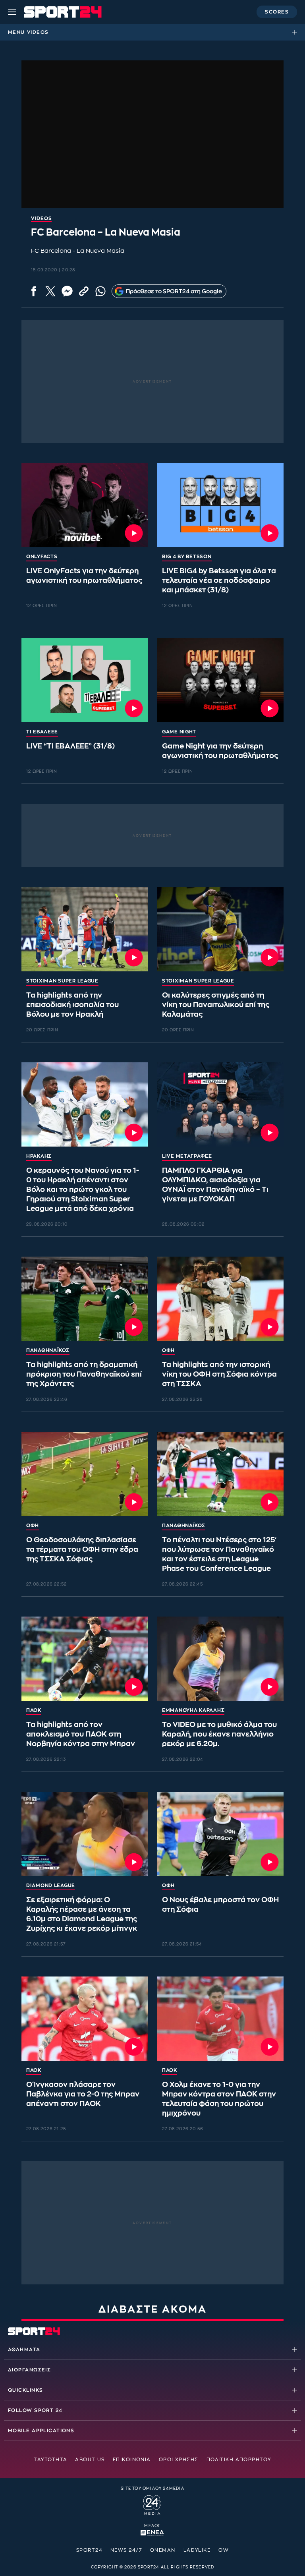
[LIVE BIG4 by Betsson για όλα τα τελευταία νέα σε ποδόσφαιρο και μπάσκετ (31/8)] (220, 505)
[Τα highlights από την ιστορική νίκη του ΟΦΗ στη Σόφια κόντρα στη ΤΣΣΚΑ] (220, 1299)
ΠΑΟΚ (34, 1710)
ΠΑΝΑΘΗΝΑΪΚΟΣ (48, 1350)
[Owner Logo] (152, 2504)
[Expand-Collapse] (297, 32)
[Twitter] (50, 291)
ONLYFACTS (42, 557)
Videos (38, 32)
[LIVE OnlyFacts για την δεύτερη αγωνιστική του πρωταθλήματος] (85, 505)
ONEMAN (163, 2550)
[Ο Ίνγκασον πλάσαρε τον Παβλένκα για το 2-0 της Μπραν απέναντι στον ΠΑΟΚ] (85, 2019)
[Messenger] (67, 291)
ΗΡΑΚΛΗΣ (39, 1156)
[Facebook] (34, 291)
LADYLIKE (197, 2550)
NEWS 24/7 (126, 2550)
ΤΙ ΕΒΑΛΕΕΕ (42, 732)
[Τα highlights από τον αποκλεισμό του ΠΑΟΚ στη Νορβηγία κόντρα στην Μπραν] (85, 1659)
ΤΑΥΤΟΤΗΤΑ (50, 2460)
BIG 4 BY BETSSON (187, 557)
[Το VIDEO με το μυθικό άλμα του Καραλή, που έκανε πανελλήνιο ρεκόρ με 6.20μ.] (220, 1659)
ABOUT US (90, 2460)
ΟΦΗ (168, 1350)
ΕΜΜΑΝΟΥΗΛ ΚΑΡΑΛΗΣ (193, 1710)
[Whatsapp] (100, 291)
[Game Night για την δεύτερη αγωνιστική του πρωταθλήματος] (220, 680)
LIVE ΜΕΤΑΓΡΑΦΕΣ (187, 1156)
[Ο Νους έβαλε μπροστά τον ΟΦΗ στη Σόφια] (220, 1834)
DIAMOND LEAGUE (51, 1886)
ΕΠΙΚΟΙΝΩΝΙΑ (132, 2460)
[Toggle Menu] (12, 12)
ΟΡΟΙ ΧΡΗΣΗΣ (179, 2460)
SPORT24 (89, 2550)
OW (224, 2550)
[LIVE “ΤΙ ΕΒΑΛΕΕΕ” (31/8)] (85, 680)
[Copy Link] (84, 291)
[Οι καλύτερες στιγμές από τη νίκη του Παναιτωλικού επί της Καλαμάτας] (220, 929)
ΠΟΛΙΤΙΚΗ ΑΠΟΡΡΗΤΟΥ (239, 2460)
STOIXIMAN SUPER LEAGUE (62, 981)
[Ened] (152, 2532)
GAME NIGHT (179, 732)
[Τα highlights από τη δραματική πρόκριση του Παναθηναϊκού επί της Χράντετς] (85, 1299)
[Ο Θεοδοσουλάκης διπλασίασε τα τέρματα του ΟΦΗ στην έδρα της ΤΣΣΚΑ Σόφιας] (85, 1474)
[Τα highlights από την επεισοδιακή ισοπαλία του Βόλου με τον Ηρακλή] (85, 929)
